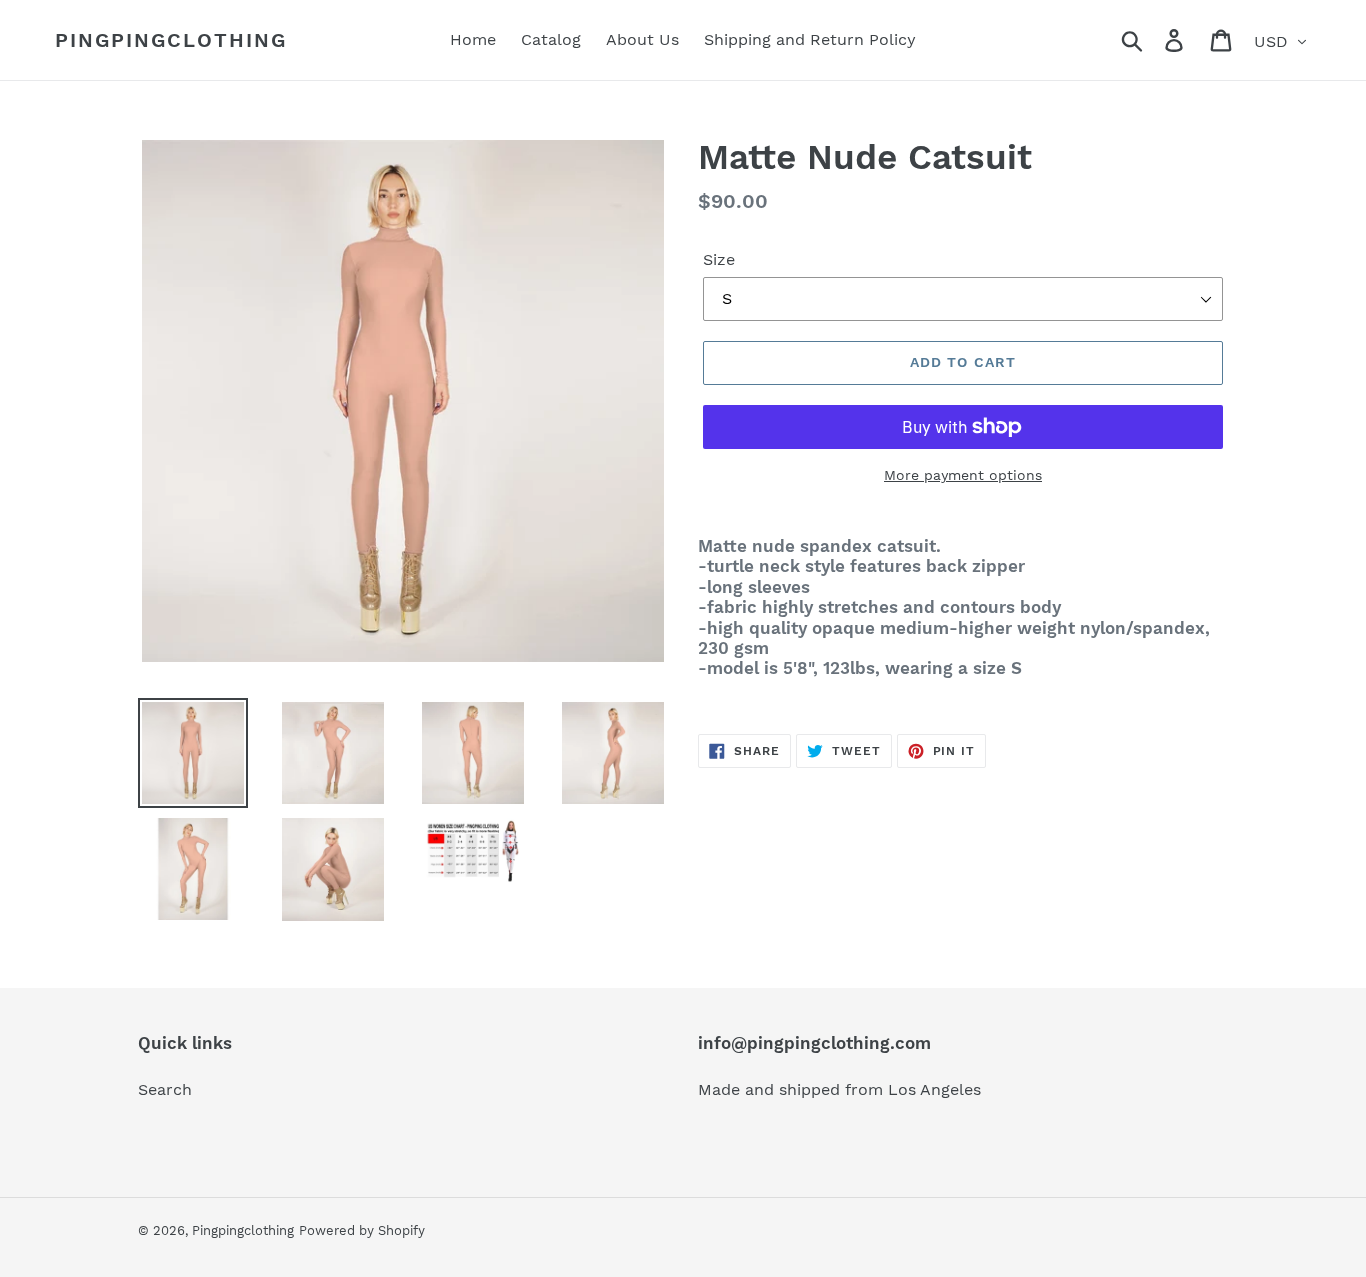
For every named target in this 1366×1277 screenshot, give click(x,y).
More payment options (963, 475)
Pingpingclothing (171, 40)
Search (165, 1089)
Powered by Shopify (362, 1230)
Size (719, 259)
